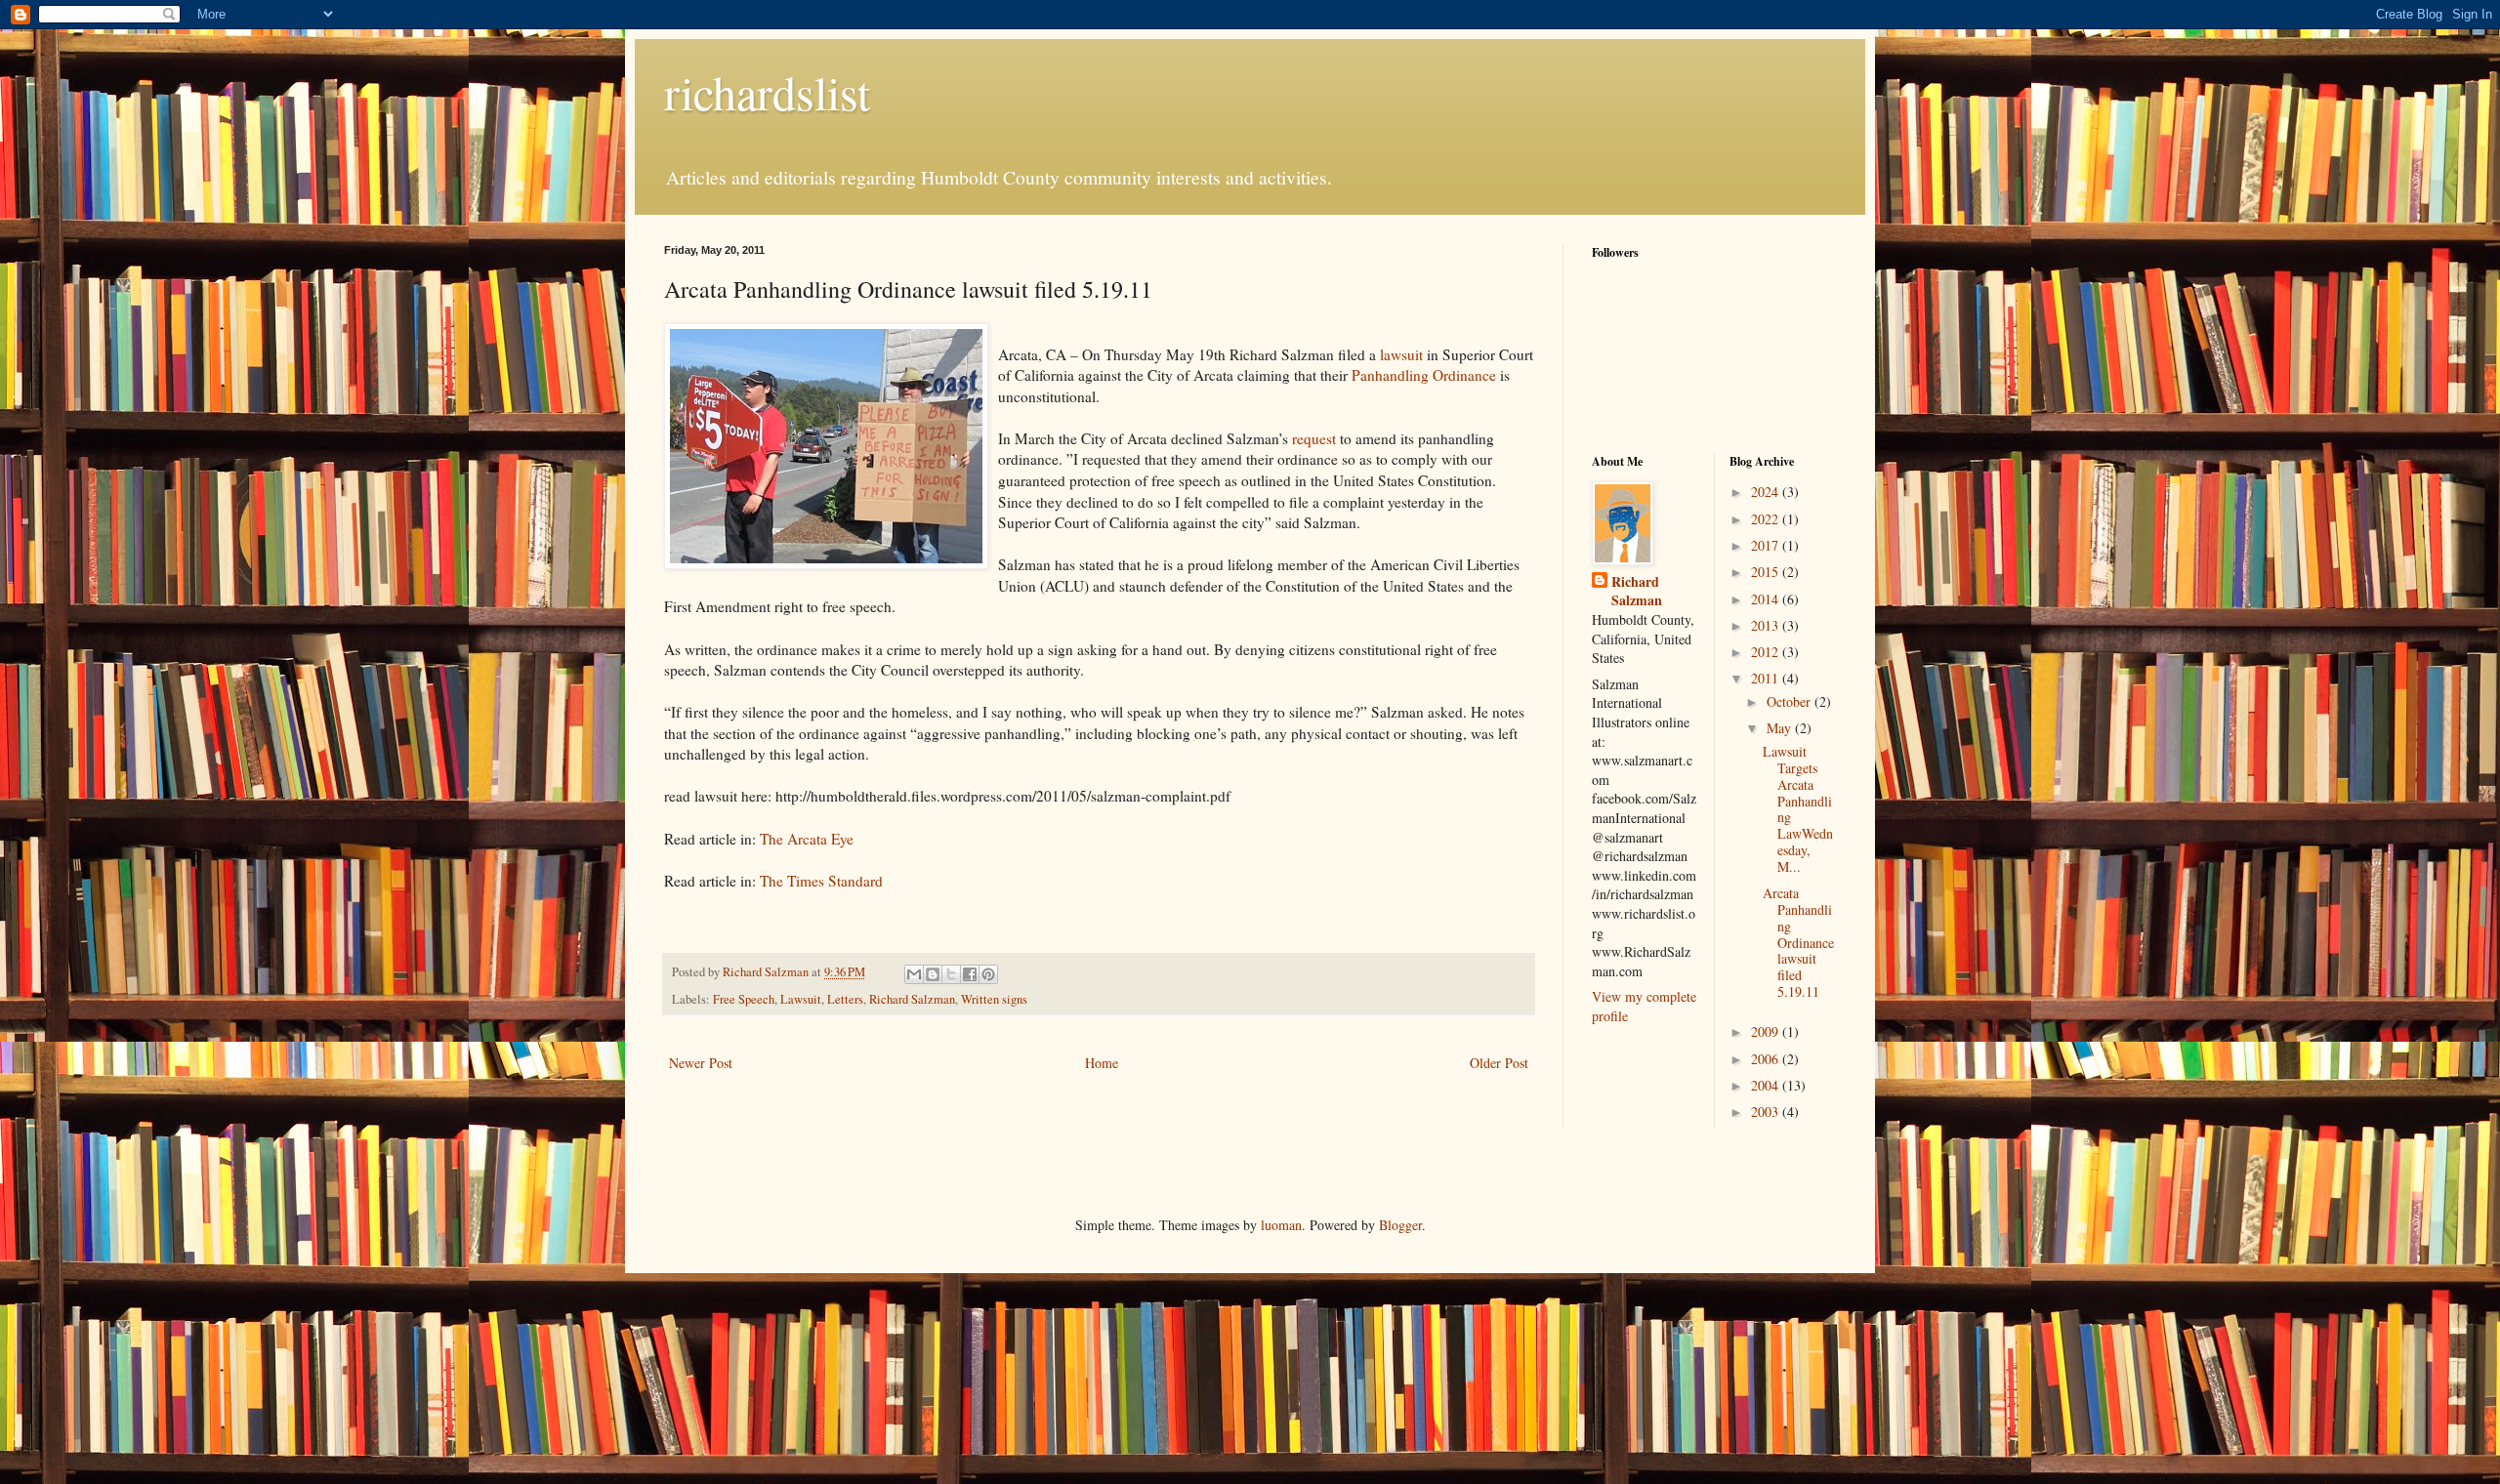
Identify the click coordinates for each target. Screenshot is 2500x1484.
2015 (1767, 572)
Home (1102, 1063)
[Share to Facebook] (970, 974)
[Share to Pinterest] (988, 974)
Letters (845, 999)
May (1781, 728)
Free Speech (744, 999)
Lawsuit (801, 999)
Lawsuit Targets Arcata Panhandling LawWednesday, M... (1798, 809)
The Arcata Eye (807, 839)
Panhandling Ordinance (1424, 375)
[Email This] (914, 974)
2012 (1767, 652)
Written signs (994, 999)
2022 (1767, 519)
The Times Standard (819, 881)
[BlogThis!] (933, 974)
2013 (1767, 625)
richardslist (767, 92)
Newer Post (701, 1063)
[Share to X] (951, 974)
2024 (1767, 492)
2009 (1767, 1031)
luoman (1281, 1225)
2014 (1767, 599)
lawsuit (1403, 354)
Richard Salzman (912, 999)
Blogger (1400, 1225)
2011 (1767, 678)
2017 (1767, 545)
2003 (1767, 1112)
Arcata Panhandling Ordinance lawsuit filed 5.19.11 (1798, 942)
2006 (1767, 1059)
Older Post (1499, 1063)
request (1314, 438)
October (1791, 701)
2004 (1767, 1085)
